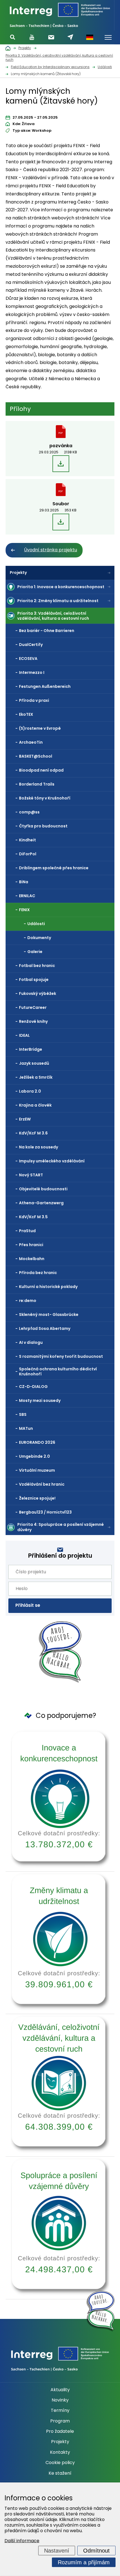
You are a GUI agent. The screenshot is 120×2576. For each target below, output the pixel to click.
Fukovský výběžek (38, 993)
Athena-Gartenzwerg (41, 1203)
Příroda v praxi (34, 700)
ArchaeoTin (31, 742)
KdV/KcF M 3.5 (33, 1217)
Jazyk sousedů (34, 1063)
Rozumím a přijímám (84, 2562)
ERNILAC (27, 896)
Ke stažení (60, 2473)
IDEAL (24, 1035)
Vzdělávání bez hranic (42, 1484)
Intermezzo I (32, 672)
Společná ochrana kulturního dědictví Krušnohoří (58, 1371)
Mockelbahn (32, 1259)
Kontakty (60, 2452)
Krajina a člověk (35, 1105)
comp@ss (29, 812)
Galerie (35, 952)
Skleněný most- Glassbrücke (49, 1315)
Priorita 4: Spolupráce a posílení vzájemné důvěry (61, 1527)
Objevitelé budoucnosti (43, 1189)
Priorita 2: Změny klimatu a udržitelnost (58, 601)
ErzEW (25, 1119)
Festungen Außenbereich (45, 686)
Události (36, 924)
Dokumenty (39, 938)
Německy (90, 37)
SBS (23, 1414)
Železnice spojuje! (37, 1498)
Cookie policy (60, 2463)
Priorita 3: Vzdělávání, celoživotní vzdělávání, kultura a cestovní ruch (53, 616)
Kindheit (27, 840)
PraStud (27, 1231)
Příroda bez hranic (38, 1273)
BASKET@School (36, 756)
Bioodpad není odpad (41, 770)
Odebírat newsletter (51, 37)
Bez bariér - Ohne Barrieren (47, 631)
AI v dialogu (31, 1342)
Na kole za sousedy (39, 1147)
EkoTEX (26, 714)
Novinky (60, 2400)
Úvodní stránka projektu (51, 550)
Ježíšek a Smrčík (36, 1077)
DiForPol (28, 854)
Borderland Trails (37, 784)
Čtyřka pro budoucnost (43, 826)
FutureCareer (33, 1007)
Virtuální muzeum (37, 1470)
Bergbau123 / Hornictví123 (45, 1512)
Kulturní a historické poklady (48, 1287)
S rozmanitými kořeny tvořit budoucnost (61, 1356)
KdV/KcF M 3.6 (33, 1133)
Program (60, 2421)
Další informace (22, 2541)
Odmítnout (96, 2551)
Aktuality (60, 2390)
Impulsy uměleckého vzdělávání (52, 1161)
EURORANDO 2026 (37, 1442)
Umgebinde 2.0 (34, 1456)
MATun (26, 1428)
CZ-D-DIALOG (33, 1387)
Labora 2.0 (30, 1091)
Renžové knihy (33, 1021)
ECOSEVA (28, 659)
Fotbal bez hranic (37, 966)
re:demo (28, 1301)
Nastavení (57, 2551)
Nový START (31, 1175)
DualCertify (31, 645)
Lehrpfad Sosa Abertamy (45, 1328)
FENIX (24, 910)
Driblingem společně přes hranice (54, 868)
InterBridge (31, 1049)
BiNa (24, 882)
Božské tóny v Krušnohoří (45, 798)
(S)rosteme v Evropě (40, 728)
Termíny (60, 2410)
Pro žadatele (60, 2431)
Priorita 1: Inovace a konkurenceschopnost (61, 587)
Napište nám (70, 37)
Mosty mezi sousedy (40, 1400)
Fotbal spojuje (34, 980)
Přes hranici (31, 1245)
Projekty (18, 573)
